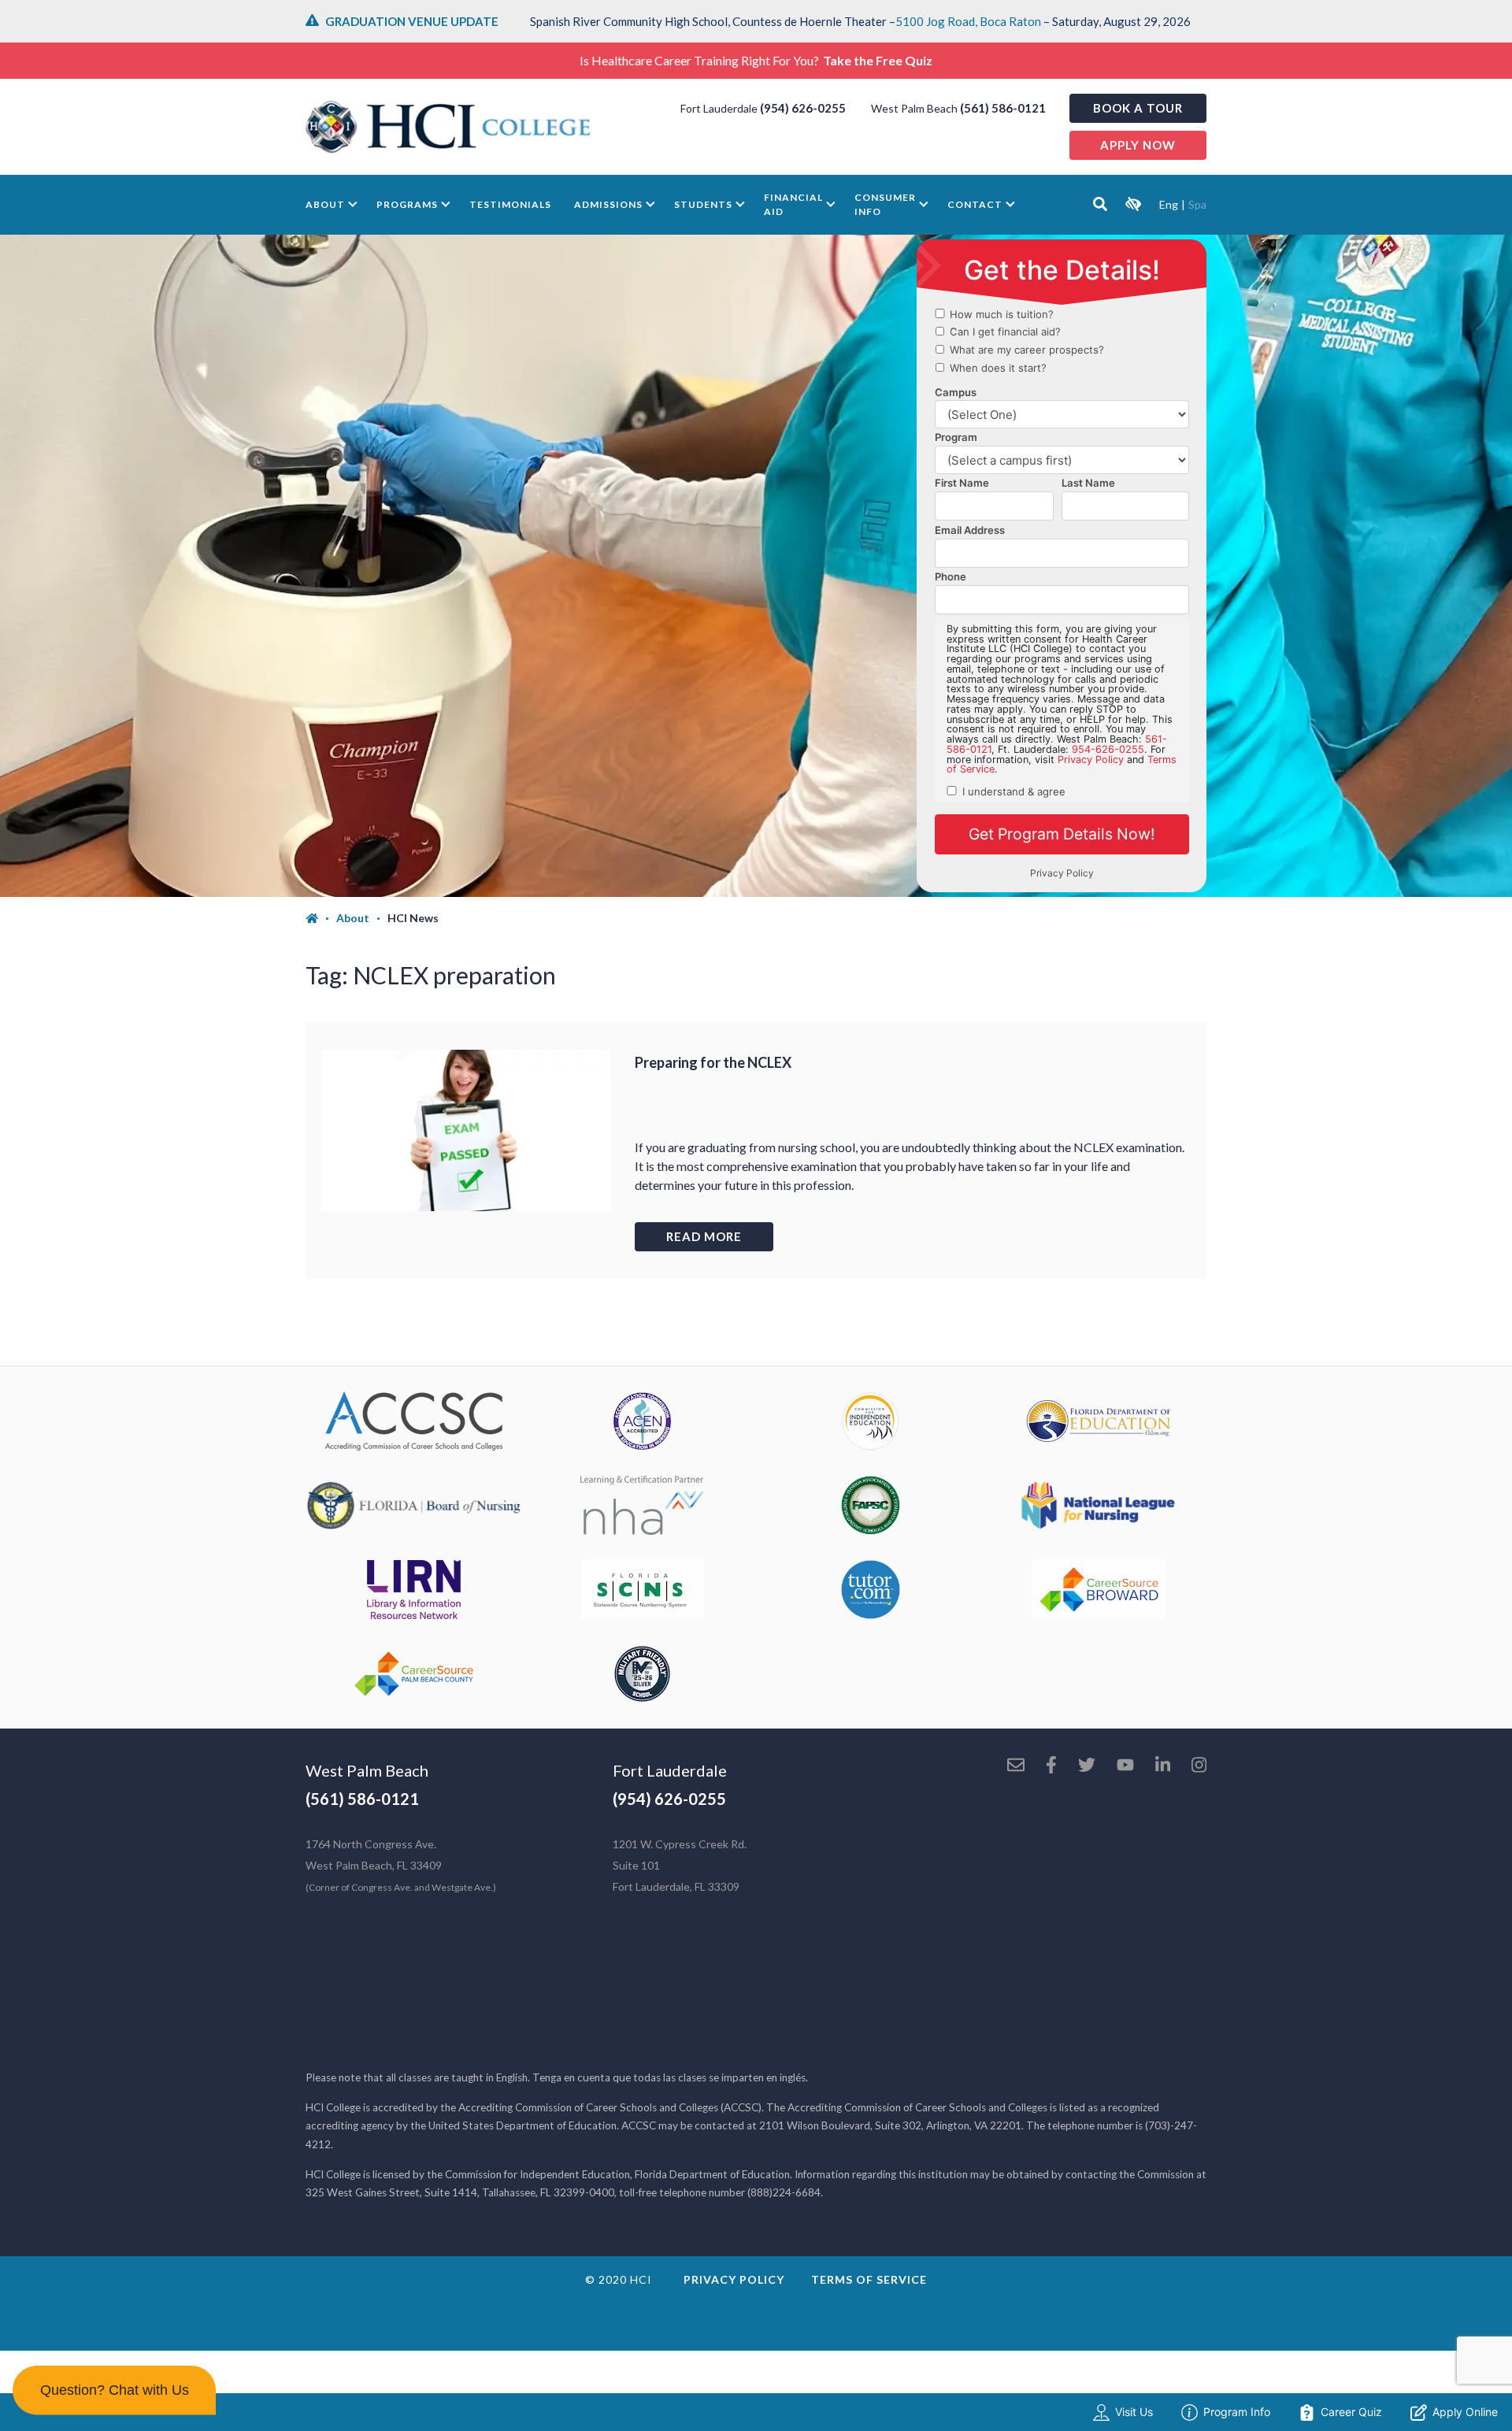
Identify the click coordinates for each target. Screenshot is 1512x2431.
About (325, 204)
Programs (407, 204)
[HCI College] (448, 127)
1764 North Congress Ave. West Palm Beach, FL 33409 (401, 1865)
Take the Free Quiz (878, 60)
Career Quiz (1351, 2412)
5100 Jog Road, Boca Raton (968, 21)
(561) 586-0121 (1003, 108)
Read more (704, 1236)
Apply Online (1465, 2412)
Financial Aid (793, 204)
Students (703, 204)
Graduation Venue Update (412, 21)
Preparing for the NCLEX (713, 1062)
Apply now (1138, 145)
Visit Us (1134, 2412)
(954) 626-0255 (803, 108)
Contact (975, 204)
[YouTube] (1125, 1766)
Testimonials (510, 204)
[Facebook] (1051, 1766)
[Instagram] (1199, 1766)
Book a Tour (1138, 108)
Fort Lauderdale (670, 1770)
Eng (1169, 204)
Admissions (608, 204)
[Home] (321, 918)
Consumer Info (885, 204)
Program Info (1237, 2412)
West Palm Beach (367, 1770)
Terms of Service (869, 2279)
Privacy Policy (734, 2279)
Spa (1197, 204)
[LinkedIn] (1163, 1766)
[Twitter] (1087, 1766)
